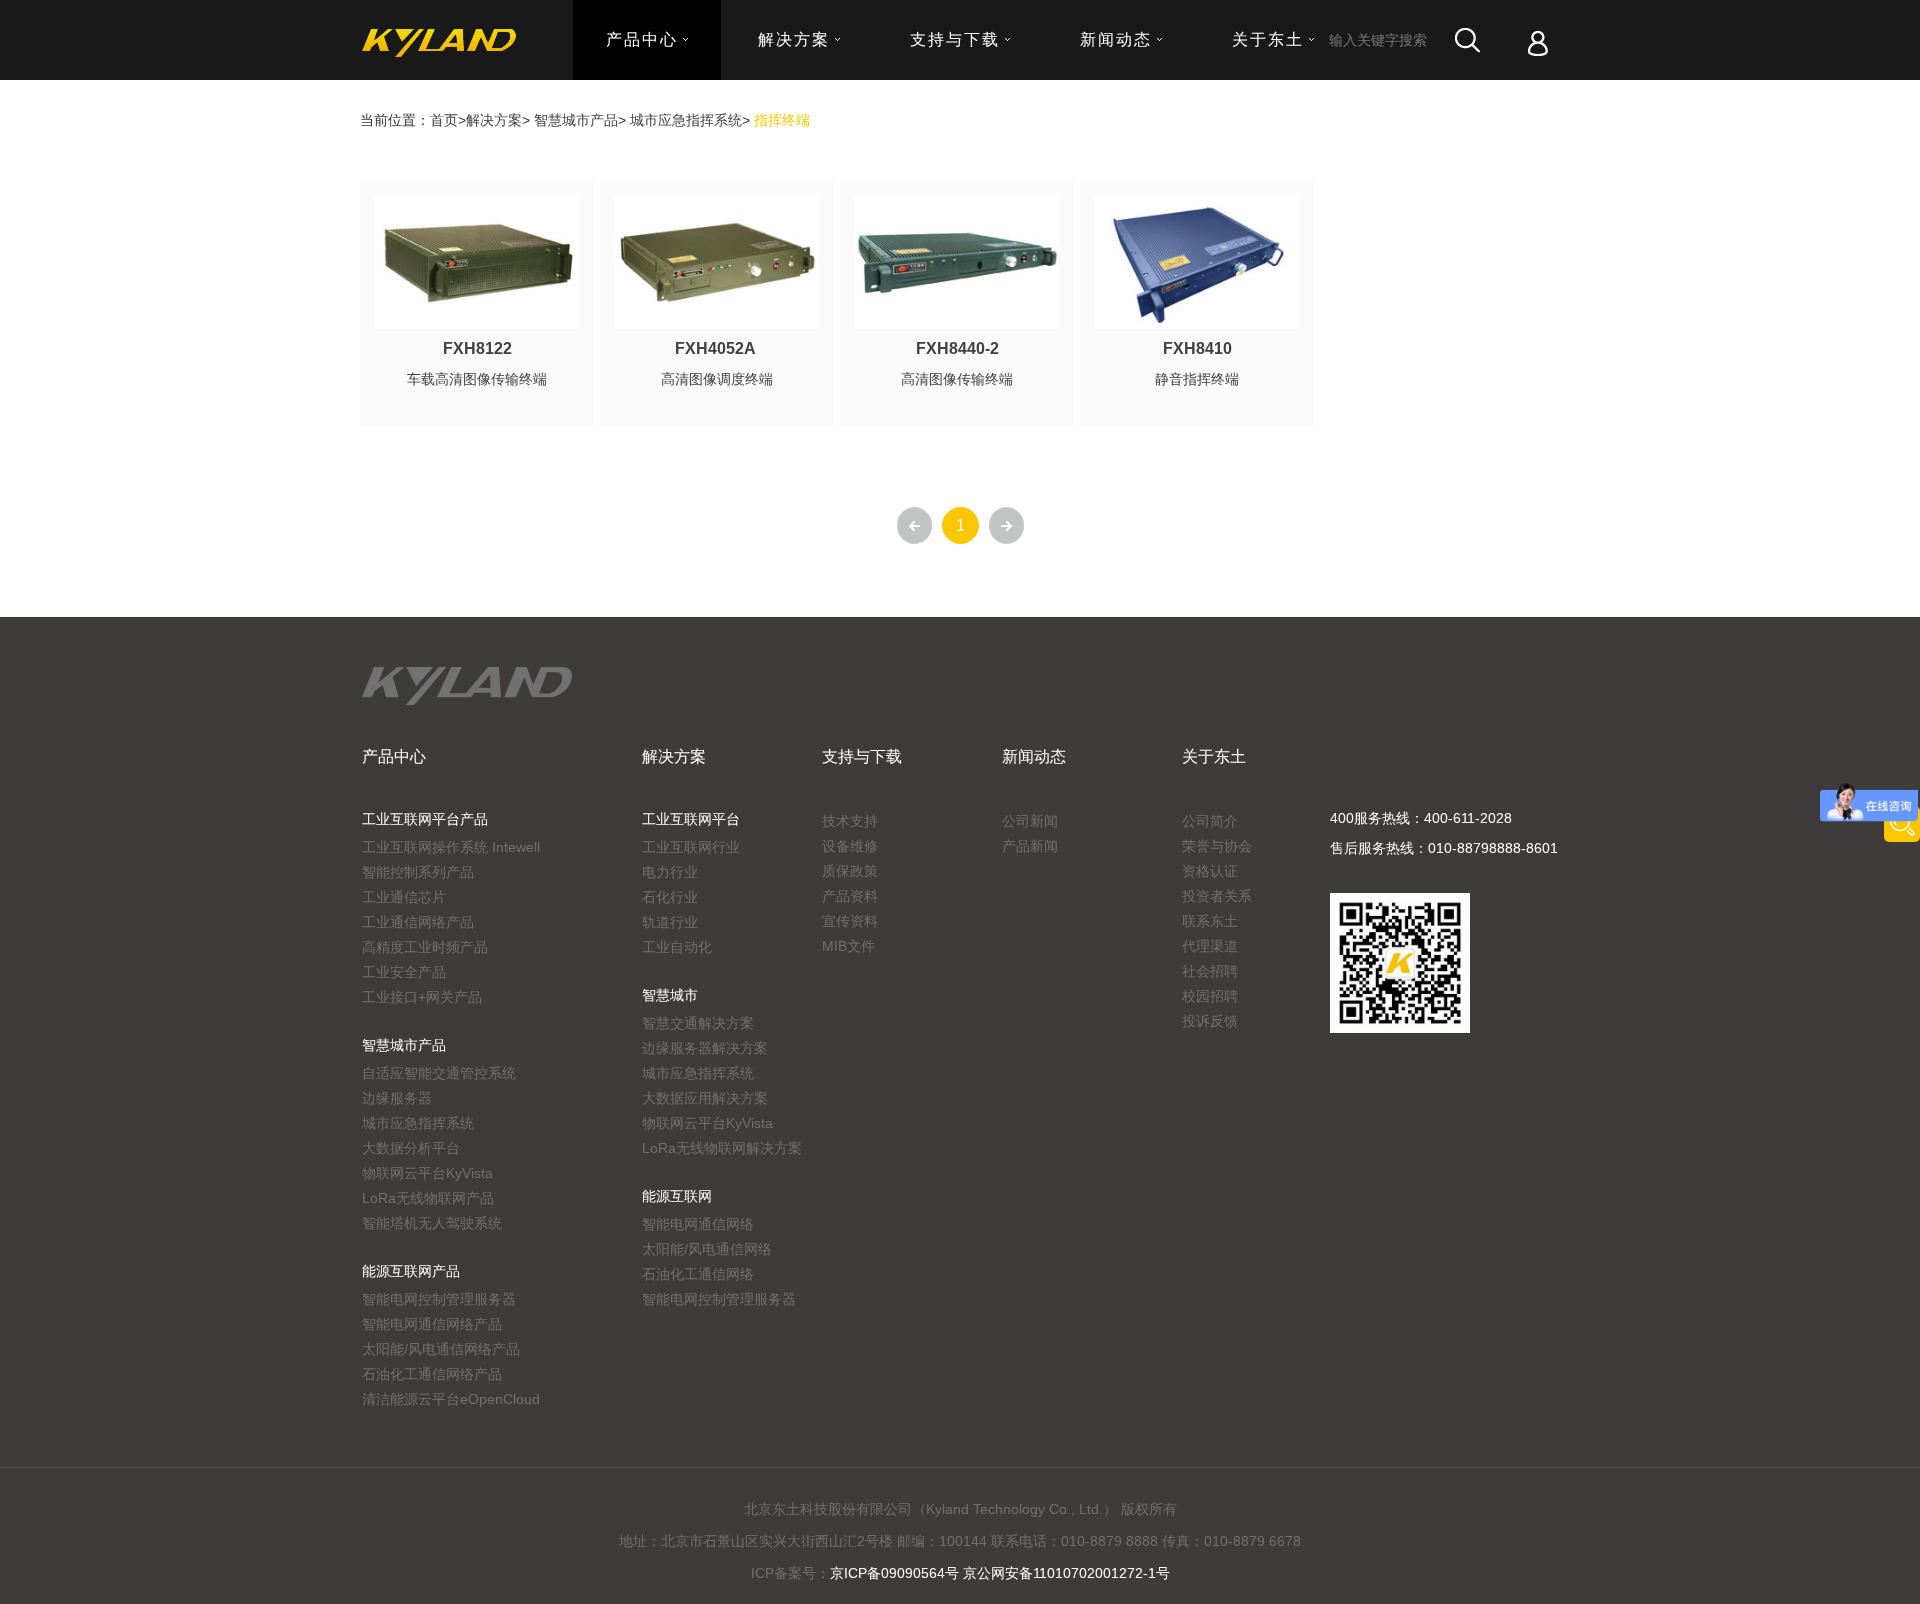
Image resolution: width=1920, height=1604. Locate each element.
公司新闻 (1030, 821)
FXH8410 (1197, 348)
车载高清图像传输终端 (477, 379)
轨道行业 (670, 922)
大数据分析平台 (411, 1148)
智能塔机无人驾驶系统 (432, 1223)
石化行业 (670, 897)
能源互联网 (677, 1196)
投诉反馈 (1210, 1021)
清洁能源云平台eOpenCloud (451, 1399)
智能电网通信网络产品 (432, 1324)
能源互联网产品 (411, 1271)
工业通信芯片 (404, 897)
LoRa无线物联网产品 (428, 1198)
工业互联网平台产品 (425, 819)
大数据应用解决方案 (705, 1098)
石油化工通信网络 (698, 1274)
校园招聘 (1210, 996)
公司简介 (1210, 821)
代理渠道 (1210, 946)
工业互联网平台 (691, 819)
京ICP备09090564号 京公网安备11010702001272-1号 (1000, 1573)
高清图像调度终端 (717, 379)
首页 (444, 120)
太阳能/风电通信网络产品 (441, 1349)
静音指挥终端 (1197, 379)
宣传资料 (850, 921)
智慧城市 (670, 995)
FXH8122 (477, 348)
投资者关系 (1217, 896)
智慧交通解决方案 (698, 1023)
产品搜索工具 (1902, 824)
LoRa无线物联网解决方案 (722, 1148)
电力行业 (670, 872)
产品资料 (850, 896)
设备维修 (850, 846)
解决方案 (494, 120)
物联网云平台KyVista (427, 1173)
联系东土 (1210, 921)
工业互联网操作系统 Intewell (451, 847)
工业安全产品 (404, 972)
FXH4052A (717, 348)
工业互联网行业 (691, 847)
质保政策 (850, 871)
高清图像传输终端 (957, 379)
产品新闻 (1030, 846)
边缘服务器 (397, 1098)
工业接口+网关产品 (422, 997)
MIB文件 (848, 946)
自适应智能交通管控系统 (439, 1073)
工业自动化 (677, 947)
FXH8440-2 (957, 348)
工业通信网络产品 (418, 922)
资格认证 (1210, 871)
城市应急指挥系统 (686, 120)
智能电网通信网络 (698, 1224)
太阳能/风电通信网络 (707, 1249)
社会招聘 (1210, 971)
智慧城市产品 (576, 120)
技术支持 (850, 821)
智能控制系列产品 (418, 872)
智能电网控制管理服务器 (439, 1299)
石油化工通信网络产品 (432, 1374)
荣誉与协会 (1217, 846)
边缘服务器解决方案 (705, 1048)
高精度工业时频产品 (425, 947)
